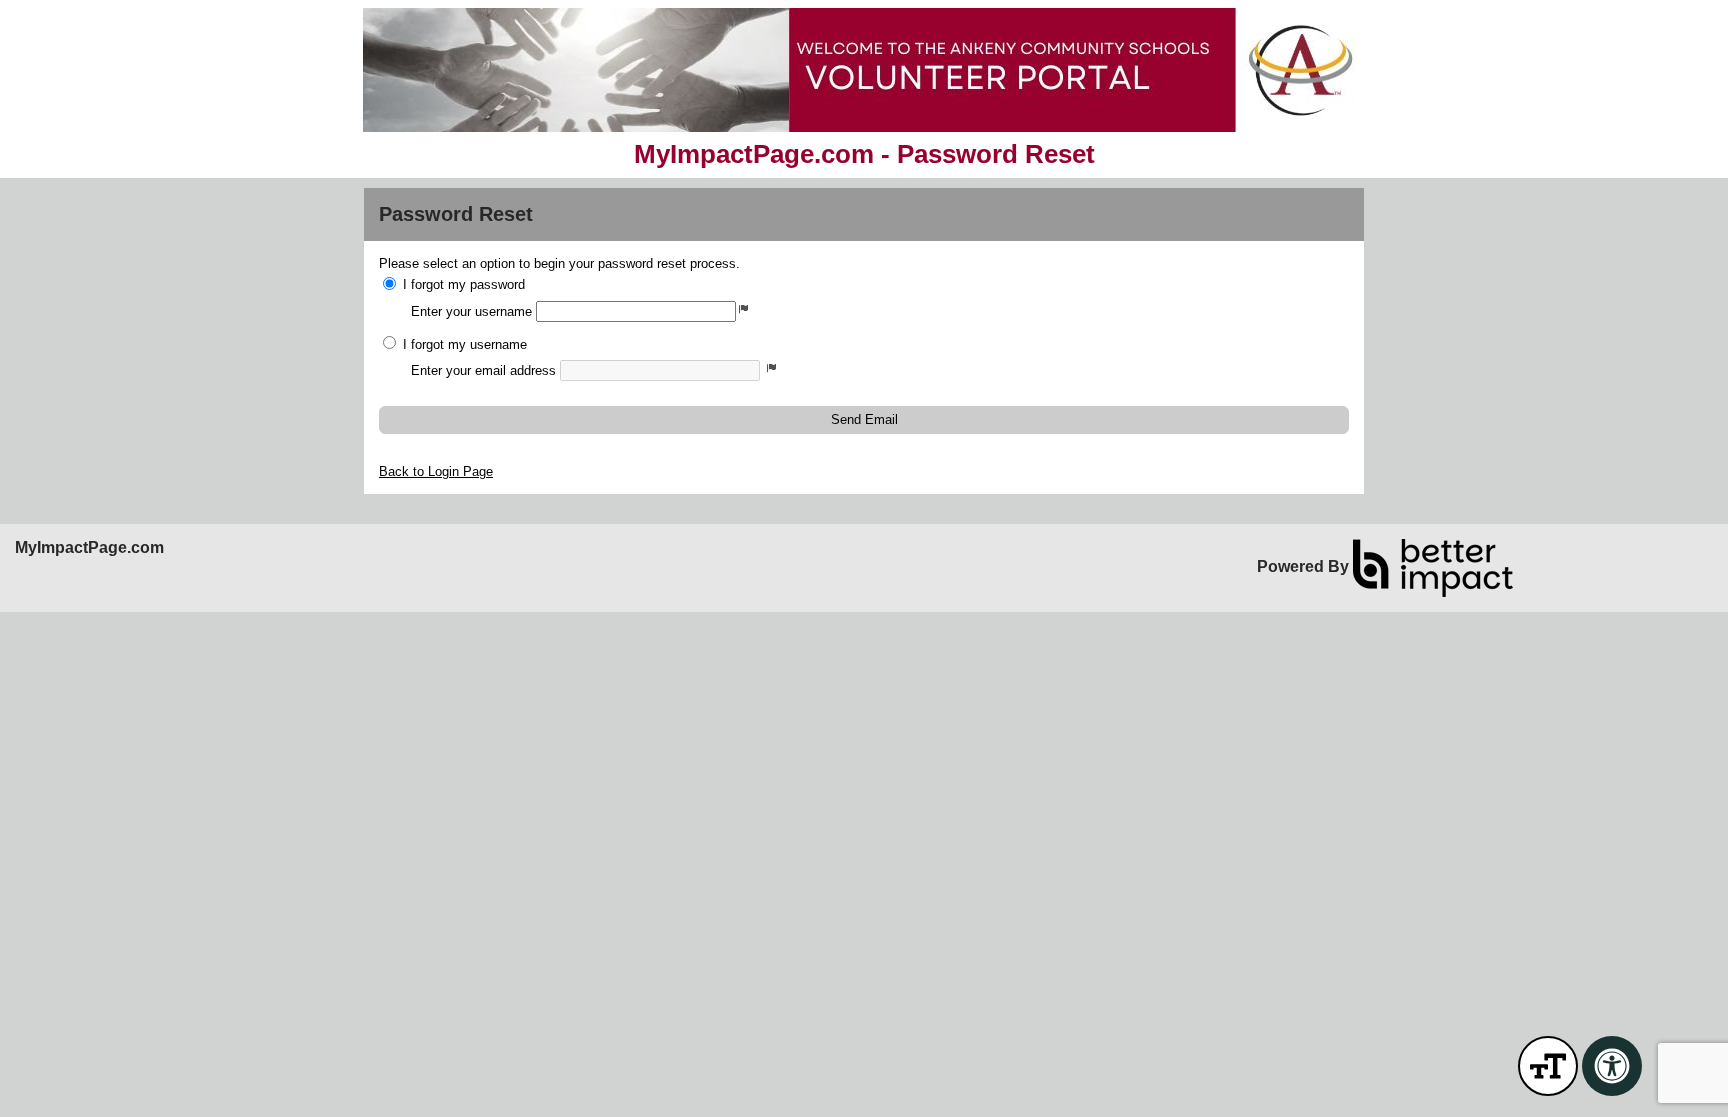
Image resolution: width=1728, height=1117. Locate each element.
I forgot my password (464, 284)
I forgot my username (465, 344)
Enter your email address (483, 370)
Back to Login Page (436, 471)
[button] (864, 419)
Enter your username (471, 311)
